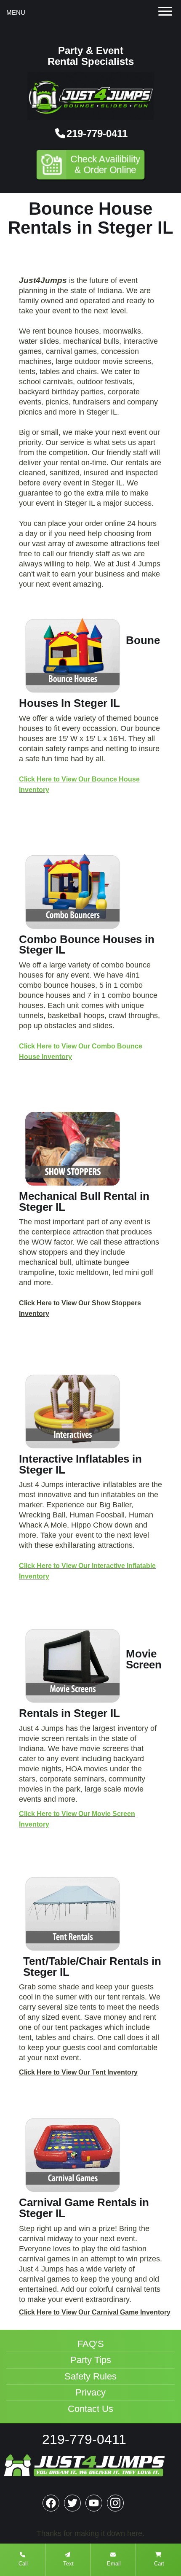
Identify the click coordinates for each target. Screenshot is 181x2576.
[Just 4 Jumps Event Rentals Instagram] (115, 2503)
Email (113, 2564)
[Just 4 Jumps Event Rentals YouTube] (94, 2503)
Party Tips (91, 2360)
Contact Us (90, 2409)
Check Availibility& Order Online (106, 164)
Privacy (90, 2393)
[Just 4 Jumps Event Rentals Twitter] (72, 2503)
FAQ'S (91, 2344)
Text (68, 2564)
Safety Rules (90, 2377)
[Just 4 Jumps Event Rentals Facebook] (51, 2503)
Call (22, 2564)
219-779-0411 (97, 133)
